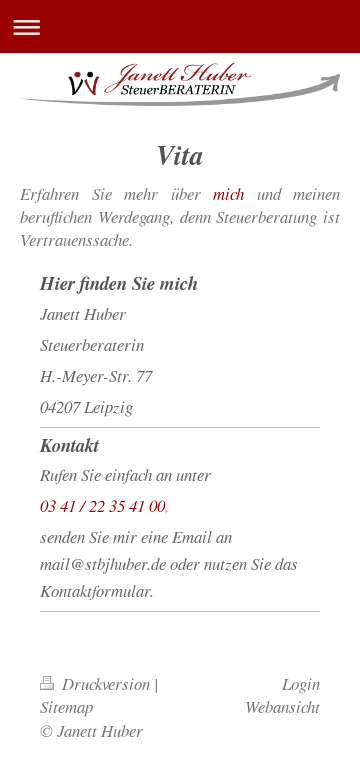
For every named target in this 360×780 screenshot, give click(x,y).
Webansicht (282, 706)
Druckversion (106, 683)
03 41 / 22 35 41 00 (102, 505)
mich (228, 193)
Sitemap (66, 706)
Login (301, 683)
